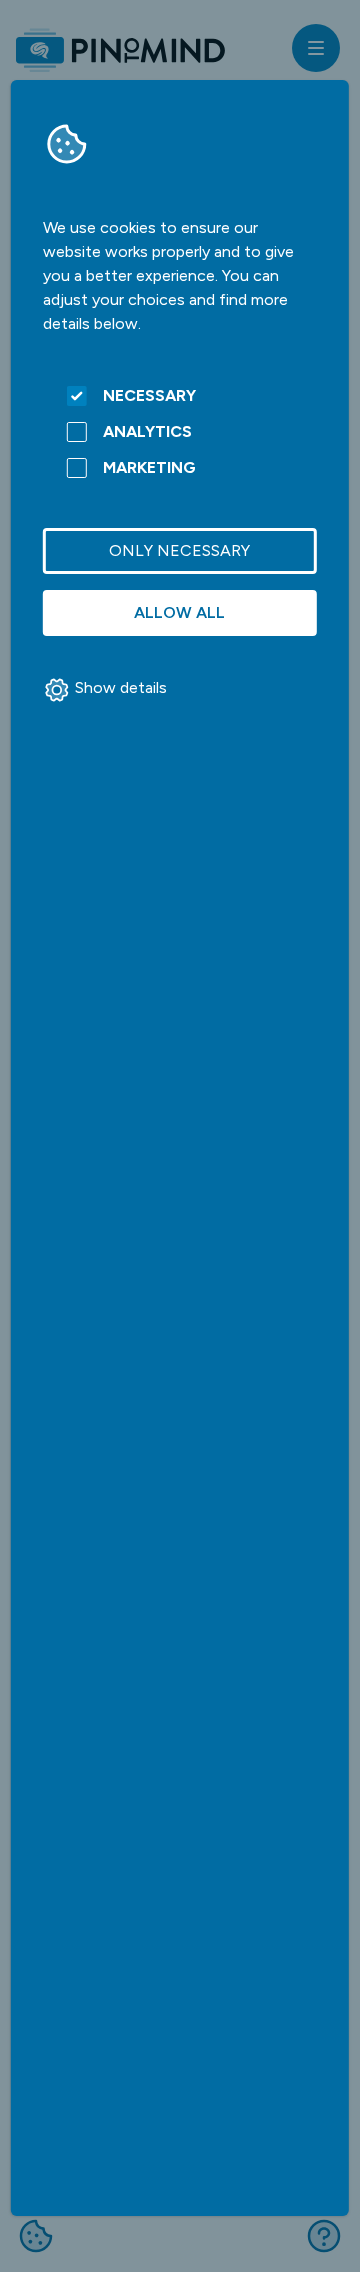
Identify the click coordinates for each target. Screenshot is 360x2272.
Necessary (149, 395)
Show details (121, 687)
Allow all (179, 612)
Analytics (147, 431)
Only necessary (179, 550)
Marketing (149, 467)
